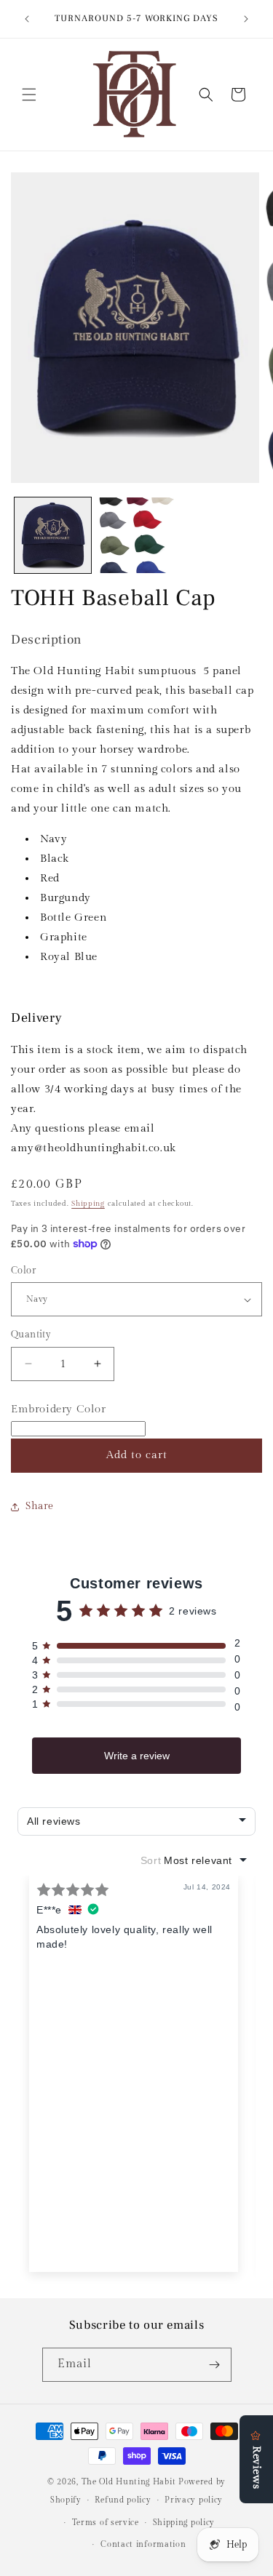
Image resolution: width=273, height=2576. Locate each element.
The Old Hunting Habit (130, 2482)
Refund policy (123, 2500)
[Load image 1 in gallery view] (53, 536)
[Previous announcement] (27, 19)
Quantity (31, 1335)
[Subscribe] (215, 2365)
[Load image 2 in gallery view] (136, 536)
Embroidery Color (59, 1409)
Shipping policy (184, 2523)
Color (23, 1271)
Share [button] (40, 1506)
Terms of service (106, 2523)
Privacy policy (194, 2500)
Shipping (88, 1204)
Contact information (143, 2544)
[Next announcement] (246, 19)
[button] (29, 95)
